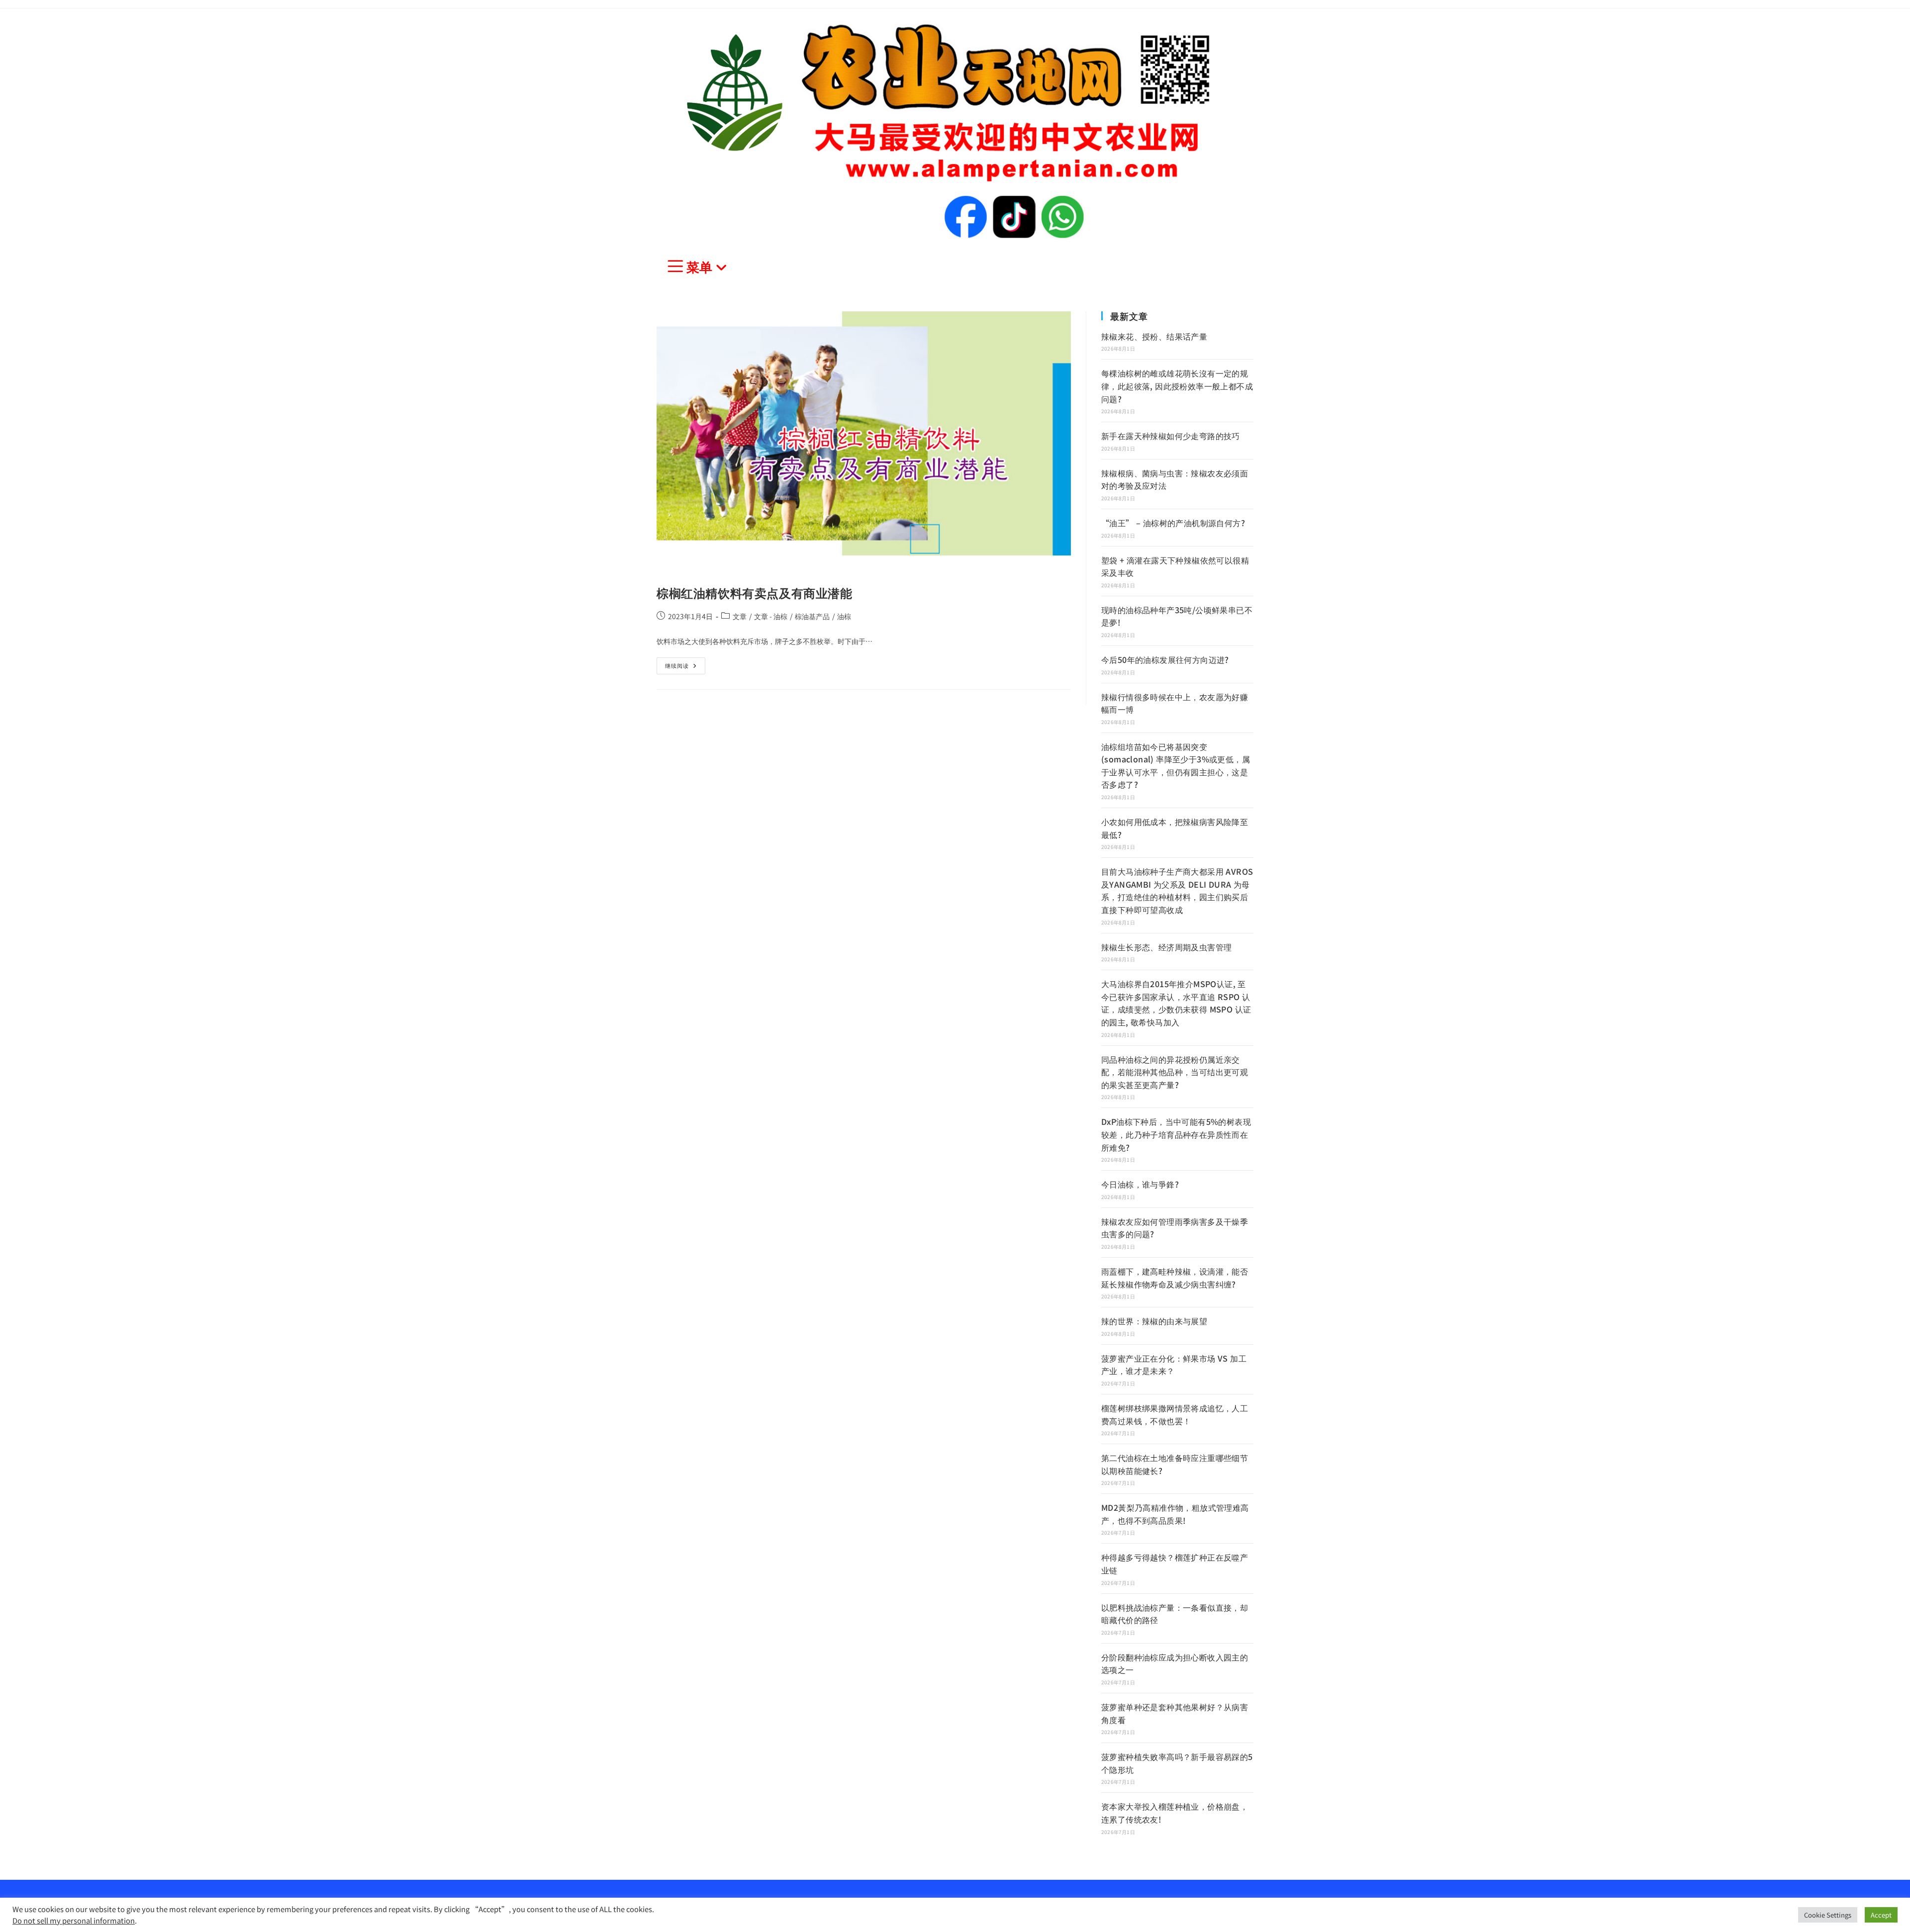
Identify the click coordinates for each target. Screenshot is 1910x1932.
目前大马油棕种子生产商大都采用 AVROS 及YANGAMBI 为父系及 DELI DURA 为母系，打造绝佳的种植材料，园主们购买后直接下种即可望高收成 (1177, 890)
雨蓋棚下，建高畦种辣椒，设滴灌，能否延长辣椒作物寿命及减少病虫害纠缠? (1175, 1278)
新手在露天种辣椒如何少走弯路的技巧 (1171, 436)
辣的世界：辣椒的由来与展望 (1154, 1321)
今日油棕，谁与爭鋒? (1140, 1184)
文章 (740, 616)
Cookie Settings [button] (1828, 1915)
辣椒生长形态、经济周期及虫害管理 (1166, 947)
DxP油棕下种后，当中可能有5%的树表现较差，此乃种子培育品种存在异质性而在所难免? (1176, 1134)
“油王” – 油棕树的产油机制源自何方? (1173, 523)
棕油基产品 (812, 616)
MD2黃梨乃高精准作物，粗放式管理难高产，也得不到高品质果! (1175, 1514)
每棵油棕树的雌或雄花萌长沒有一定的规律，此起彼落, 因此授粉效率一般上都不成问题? (1177, 386)
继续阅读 (680, 663)
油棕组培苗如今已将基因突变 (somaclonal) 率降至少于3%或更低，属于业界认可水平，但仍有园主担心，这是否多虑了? (1176, 766)
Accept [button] (1881, 1915)
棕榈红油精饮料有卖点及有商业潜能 (755, 593)
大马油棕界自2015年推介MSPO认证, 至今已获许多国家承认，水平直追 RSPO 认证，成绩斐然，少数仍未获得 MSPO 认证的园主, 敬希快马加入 (1176, 1003)
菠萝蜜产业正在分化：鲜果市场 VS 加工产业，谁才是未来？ (1174, 1365)
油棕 (844, 616)
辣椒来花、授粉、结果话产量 (1154, 336)
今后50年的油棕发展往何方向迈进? (1165, 659)
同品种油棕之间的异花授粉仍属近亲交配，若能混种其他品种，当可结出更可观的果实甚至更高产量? (1175, 1072)
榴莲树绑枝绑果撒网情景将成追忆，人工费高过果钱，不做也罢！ (1175, 1414)
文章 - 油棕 (771, 616)
